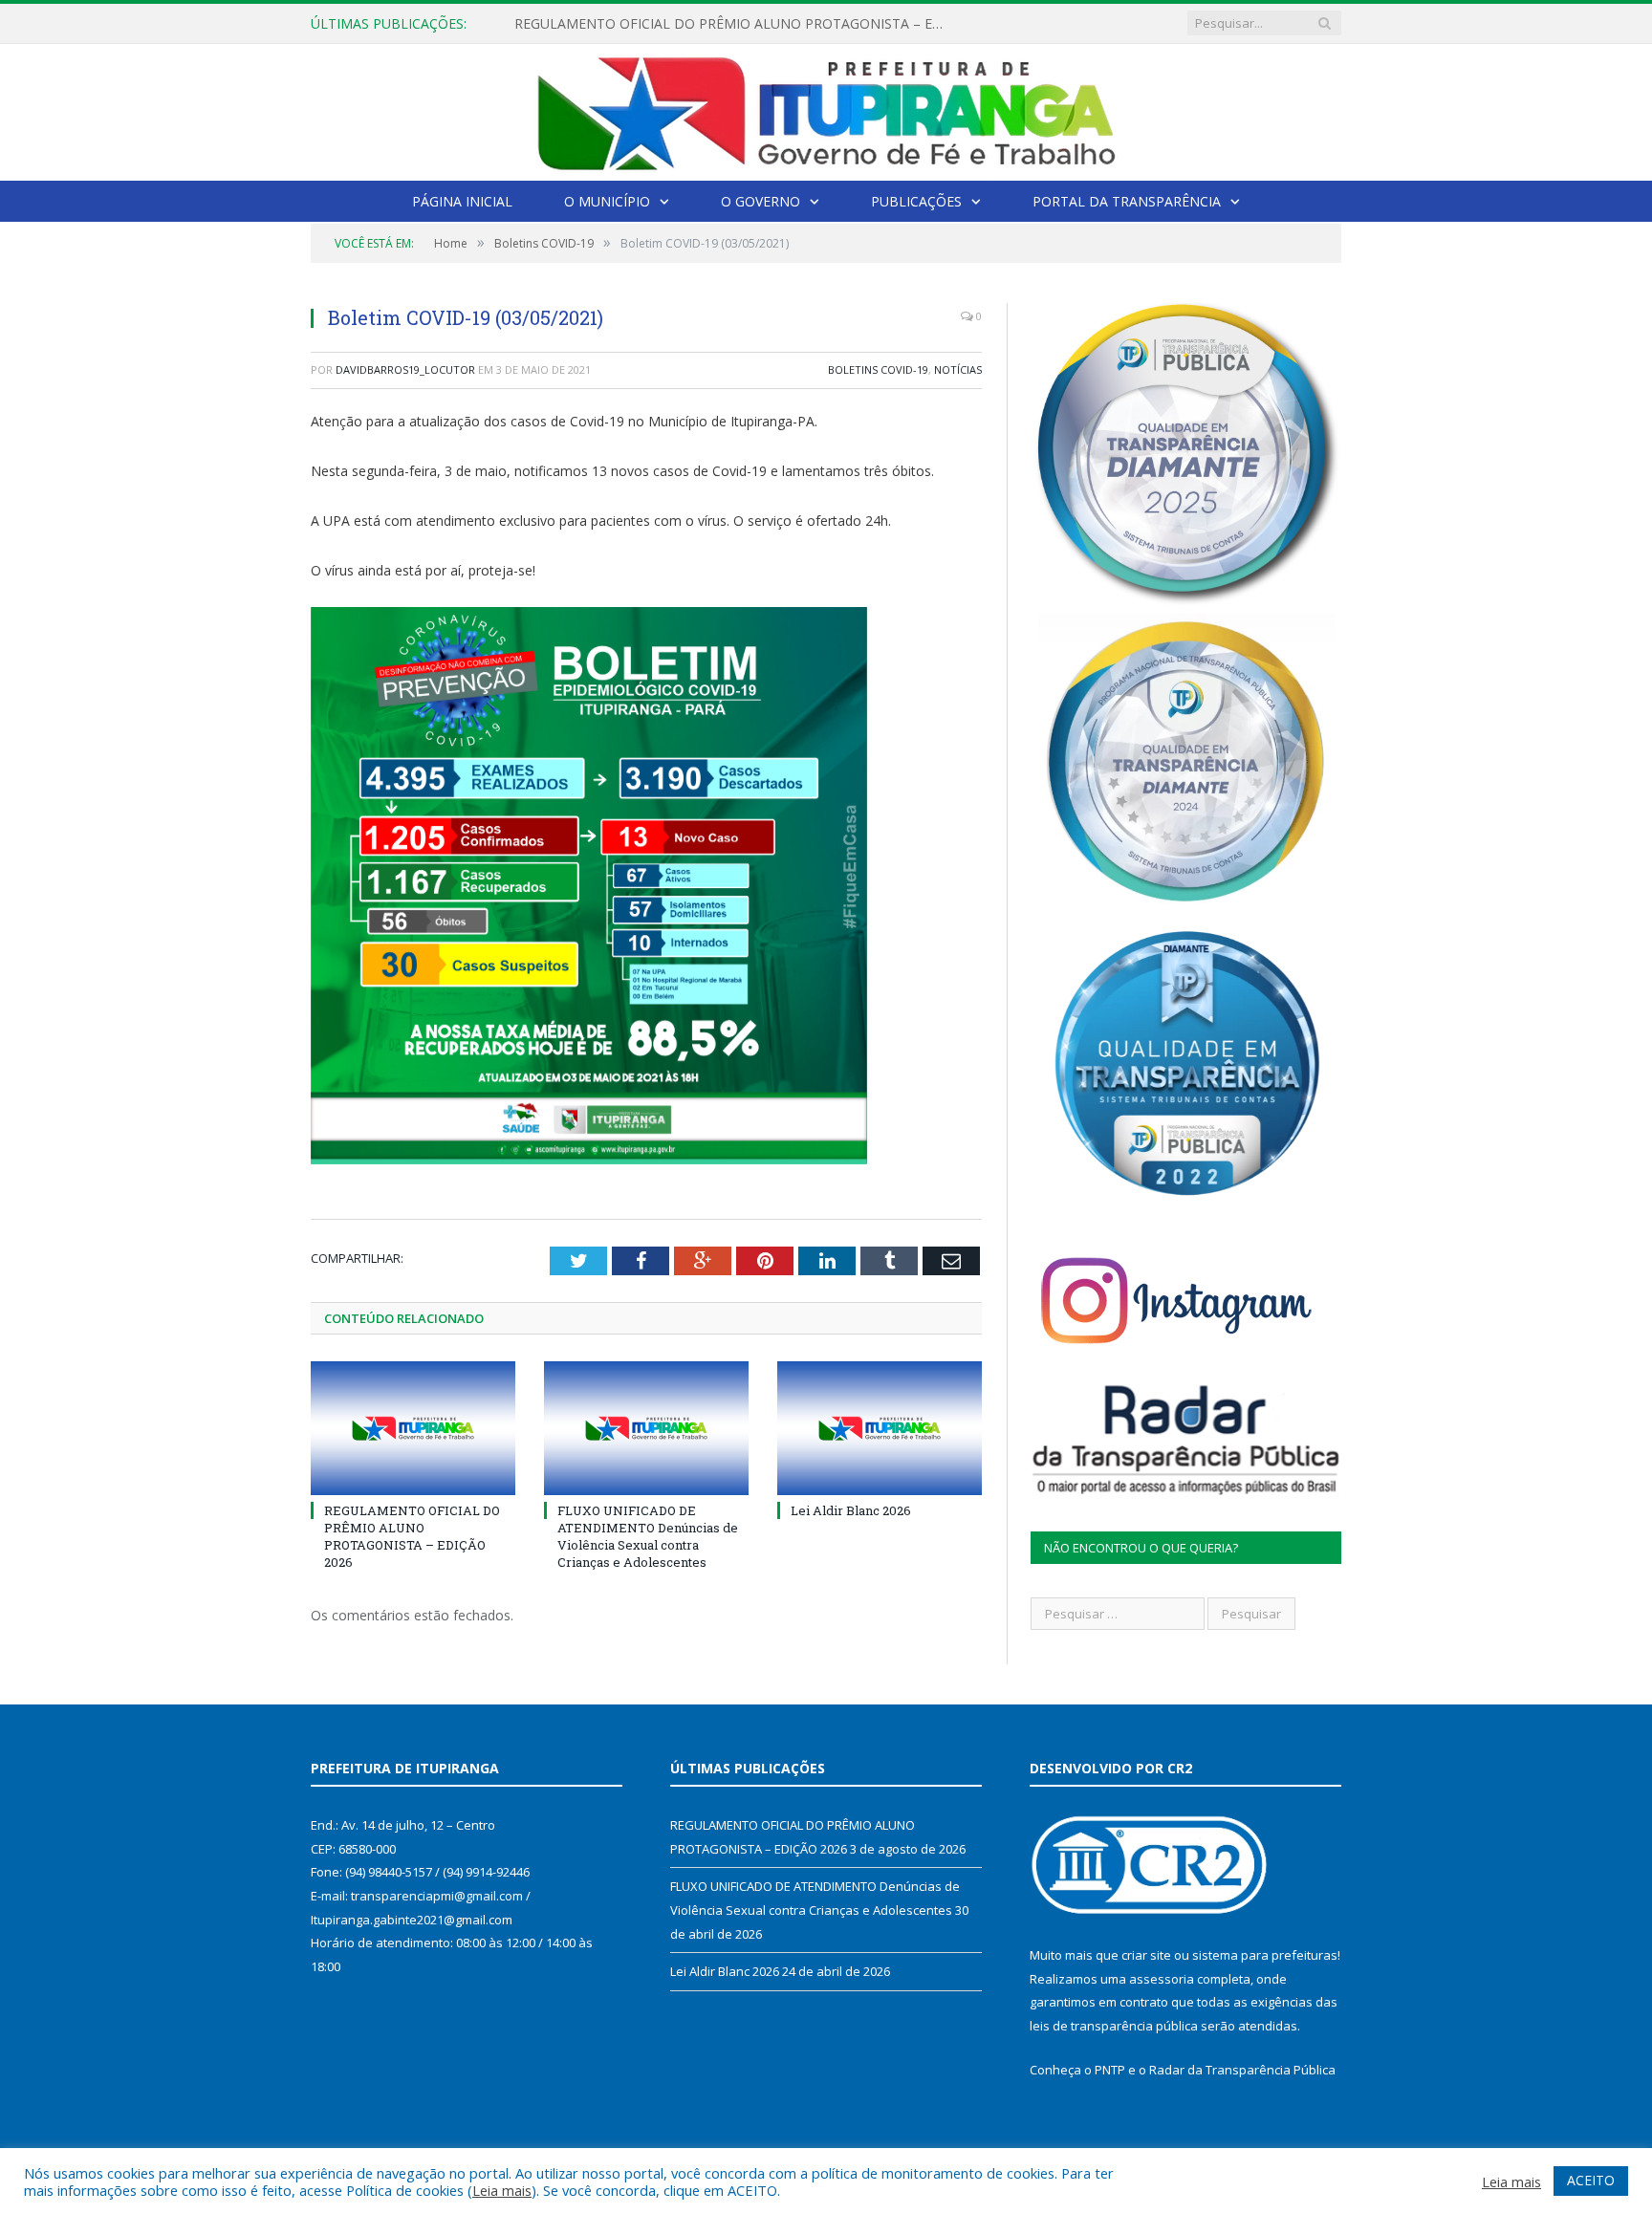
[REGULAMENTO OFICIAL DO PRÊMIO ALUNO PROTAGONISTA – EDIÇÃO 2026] (413, 1428)
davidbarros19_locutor (405, 369)
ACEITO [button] (1591, 2180)
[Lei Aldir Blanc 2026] (880, 1428)
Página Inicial (462, 201)
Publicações (916, 201)
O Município (607, 201)
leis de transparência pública (1114, 2026)
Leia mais (502, 2190)
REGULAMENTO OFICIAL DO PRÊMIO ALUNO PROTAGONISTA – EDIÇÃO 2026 (412, 1537)
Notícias (958, 369)
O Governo (761, 201)
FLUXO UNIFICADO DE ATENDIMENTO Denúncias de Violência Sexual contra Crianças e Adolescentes (734, 24)
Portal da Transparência (1127, 201)
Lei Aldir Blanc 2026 (851, 1510)
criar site (1146, 1955)
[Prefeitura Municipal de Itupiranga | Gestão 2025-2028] (826, 109)
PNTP (1110, 2070)
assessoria (1162, 1979)
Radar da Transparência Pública (1242, 2070)
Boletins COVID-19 (878, 369)
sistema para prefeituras (1265, 1955)
